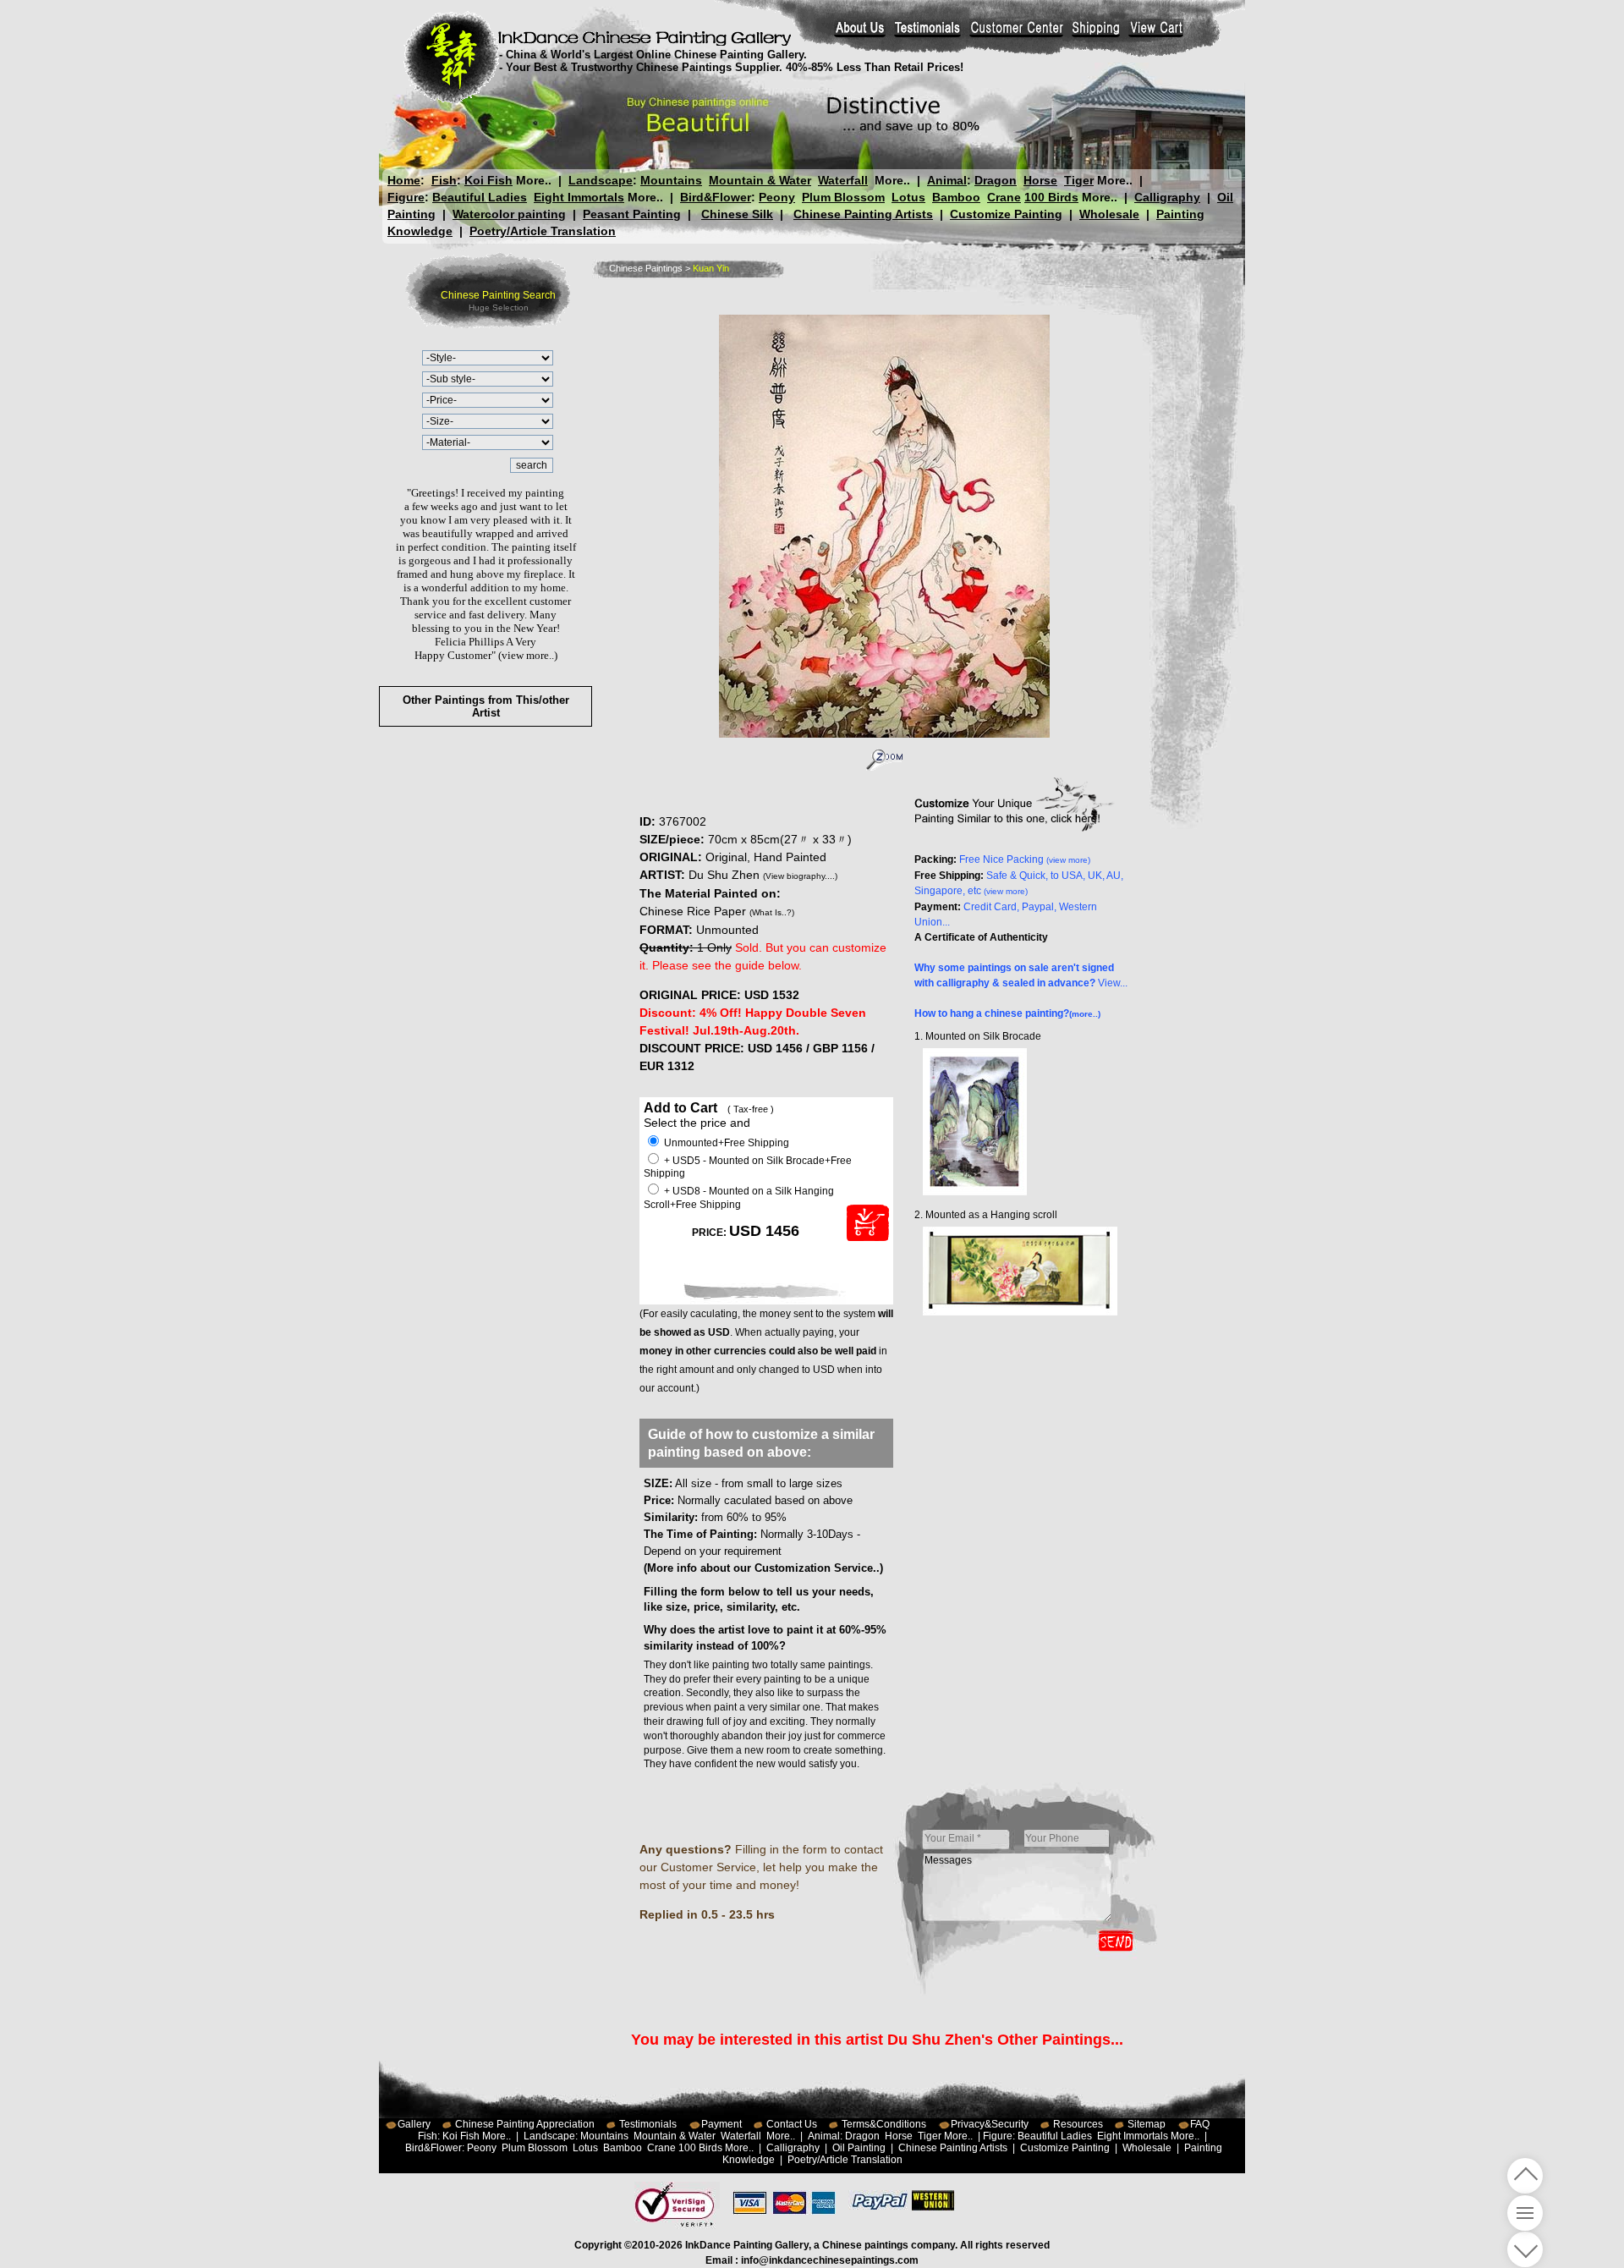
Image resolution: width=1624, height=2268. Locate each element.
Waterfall (843, 180)
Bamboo (956, 197)
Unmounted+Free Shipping (725, 1143)
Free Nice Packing (1025, 859)
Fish (444, 180)
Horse (1040, 180)
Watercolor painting (509, 214)
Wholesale (1109, 214)
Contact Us (792, 2124)
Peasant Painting (632, 214)
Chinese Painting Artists (863, 214)
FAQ (1200, 2124)
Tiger (1079, 180)
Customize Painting (1006, 214)
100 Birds (1051, 197)
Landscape (601, 180)
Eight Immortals (579, 197)
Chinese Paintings (646, 268)
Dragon (996, 180)
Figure (406, 197)
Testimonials (648, 2124)
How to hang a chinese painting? (1007, 1013)
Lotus (908, 197)
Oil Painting (859, 2148)
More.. (534, 180)
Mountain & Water (760, 180)
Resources (1078, 2124)
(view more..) (528, 655)
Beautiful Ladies (480, 197)
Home (404, 180)
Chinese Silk (737, 214)
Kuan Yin (711, 268)
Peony (777, 197)
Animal (947, 180)
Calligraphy (1167, 197)
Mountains (671, 180)
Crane (1004, 197)
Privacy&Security (990, 2124)
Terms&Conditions (884, 2124)
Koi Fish (488, 180)
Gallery (414, 2124)
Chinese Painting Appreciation (525, 2124)
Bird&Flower (716, 197)
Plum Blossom (843, 197)
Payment (721, 2124)
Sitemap (1147, 2124)
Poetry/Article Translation (543, 231)
